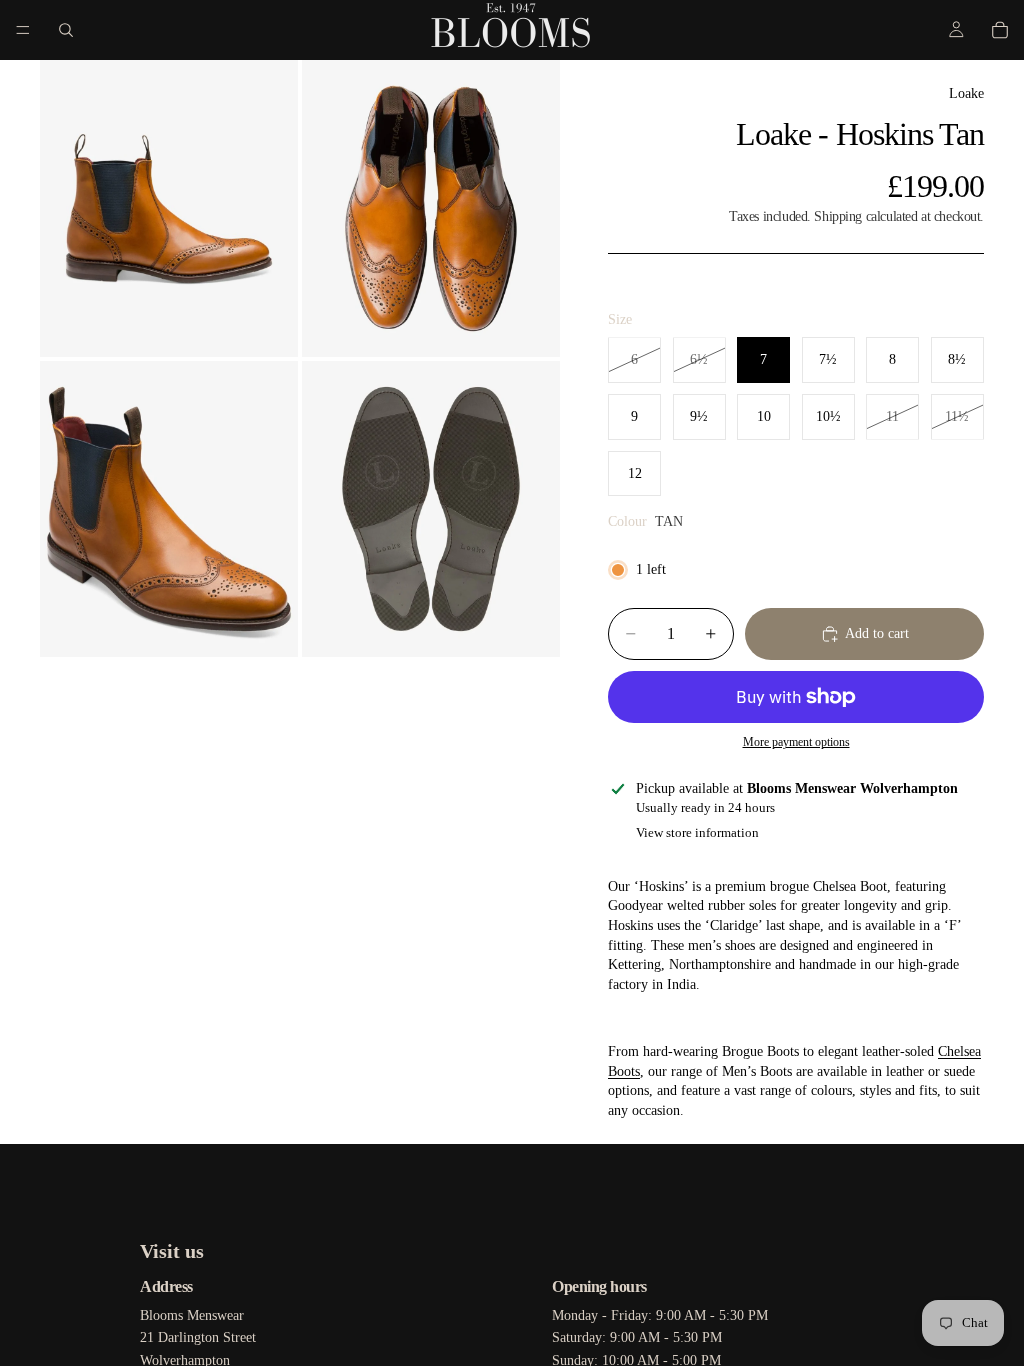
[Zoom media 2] (431, 208)
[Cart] (1000, 30)
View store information (697, 832)
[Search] (66, 30)
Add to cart (877, 633)
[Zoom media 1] (169, 208)
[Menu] (23, 30)
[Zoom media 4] (431, 509)
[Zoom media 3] (169, 509)
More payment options (796, 742)
